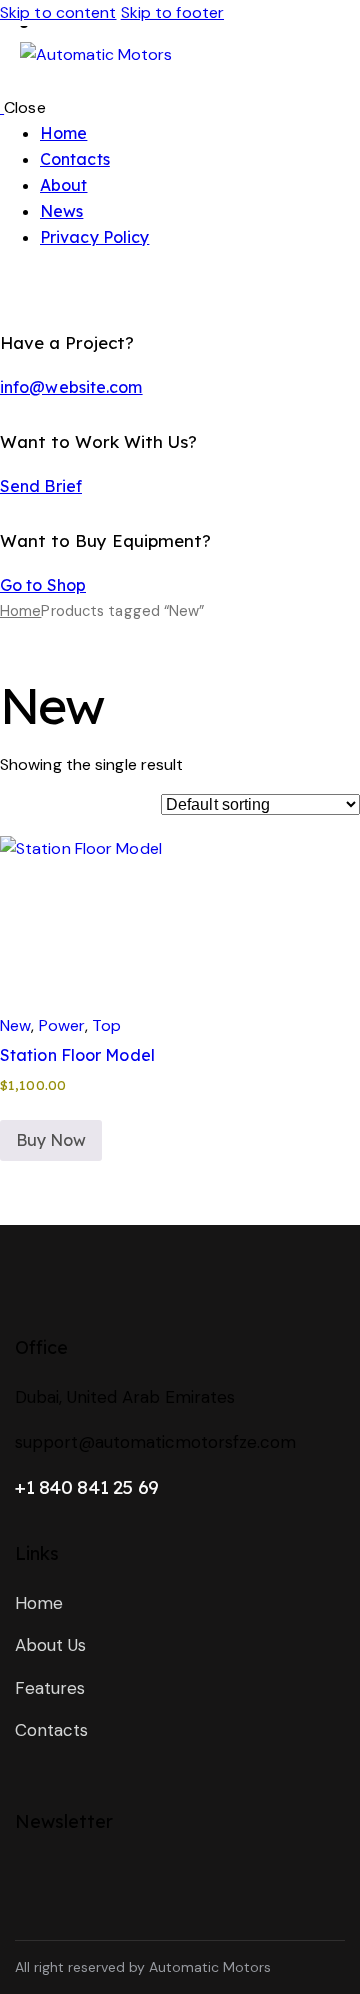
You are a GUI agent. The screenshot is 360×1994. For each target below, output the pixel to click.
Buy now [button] (51, 1140)
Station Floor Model (77, 1055)
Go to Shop (43, 585)
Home (20, 611)
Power (62, 1025)
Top (106, 1025)
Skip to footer (172, 12)
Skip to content (58, 12)
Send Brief (41, 486)
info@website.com (71, 387)
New (15, 1025)
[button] (53, 884)
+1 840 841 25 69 (87, 1487)
